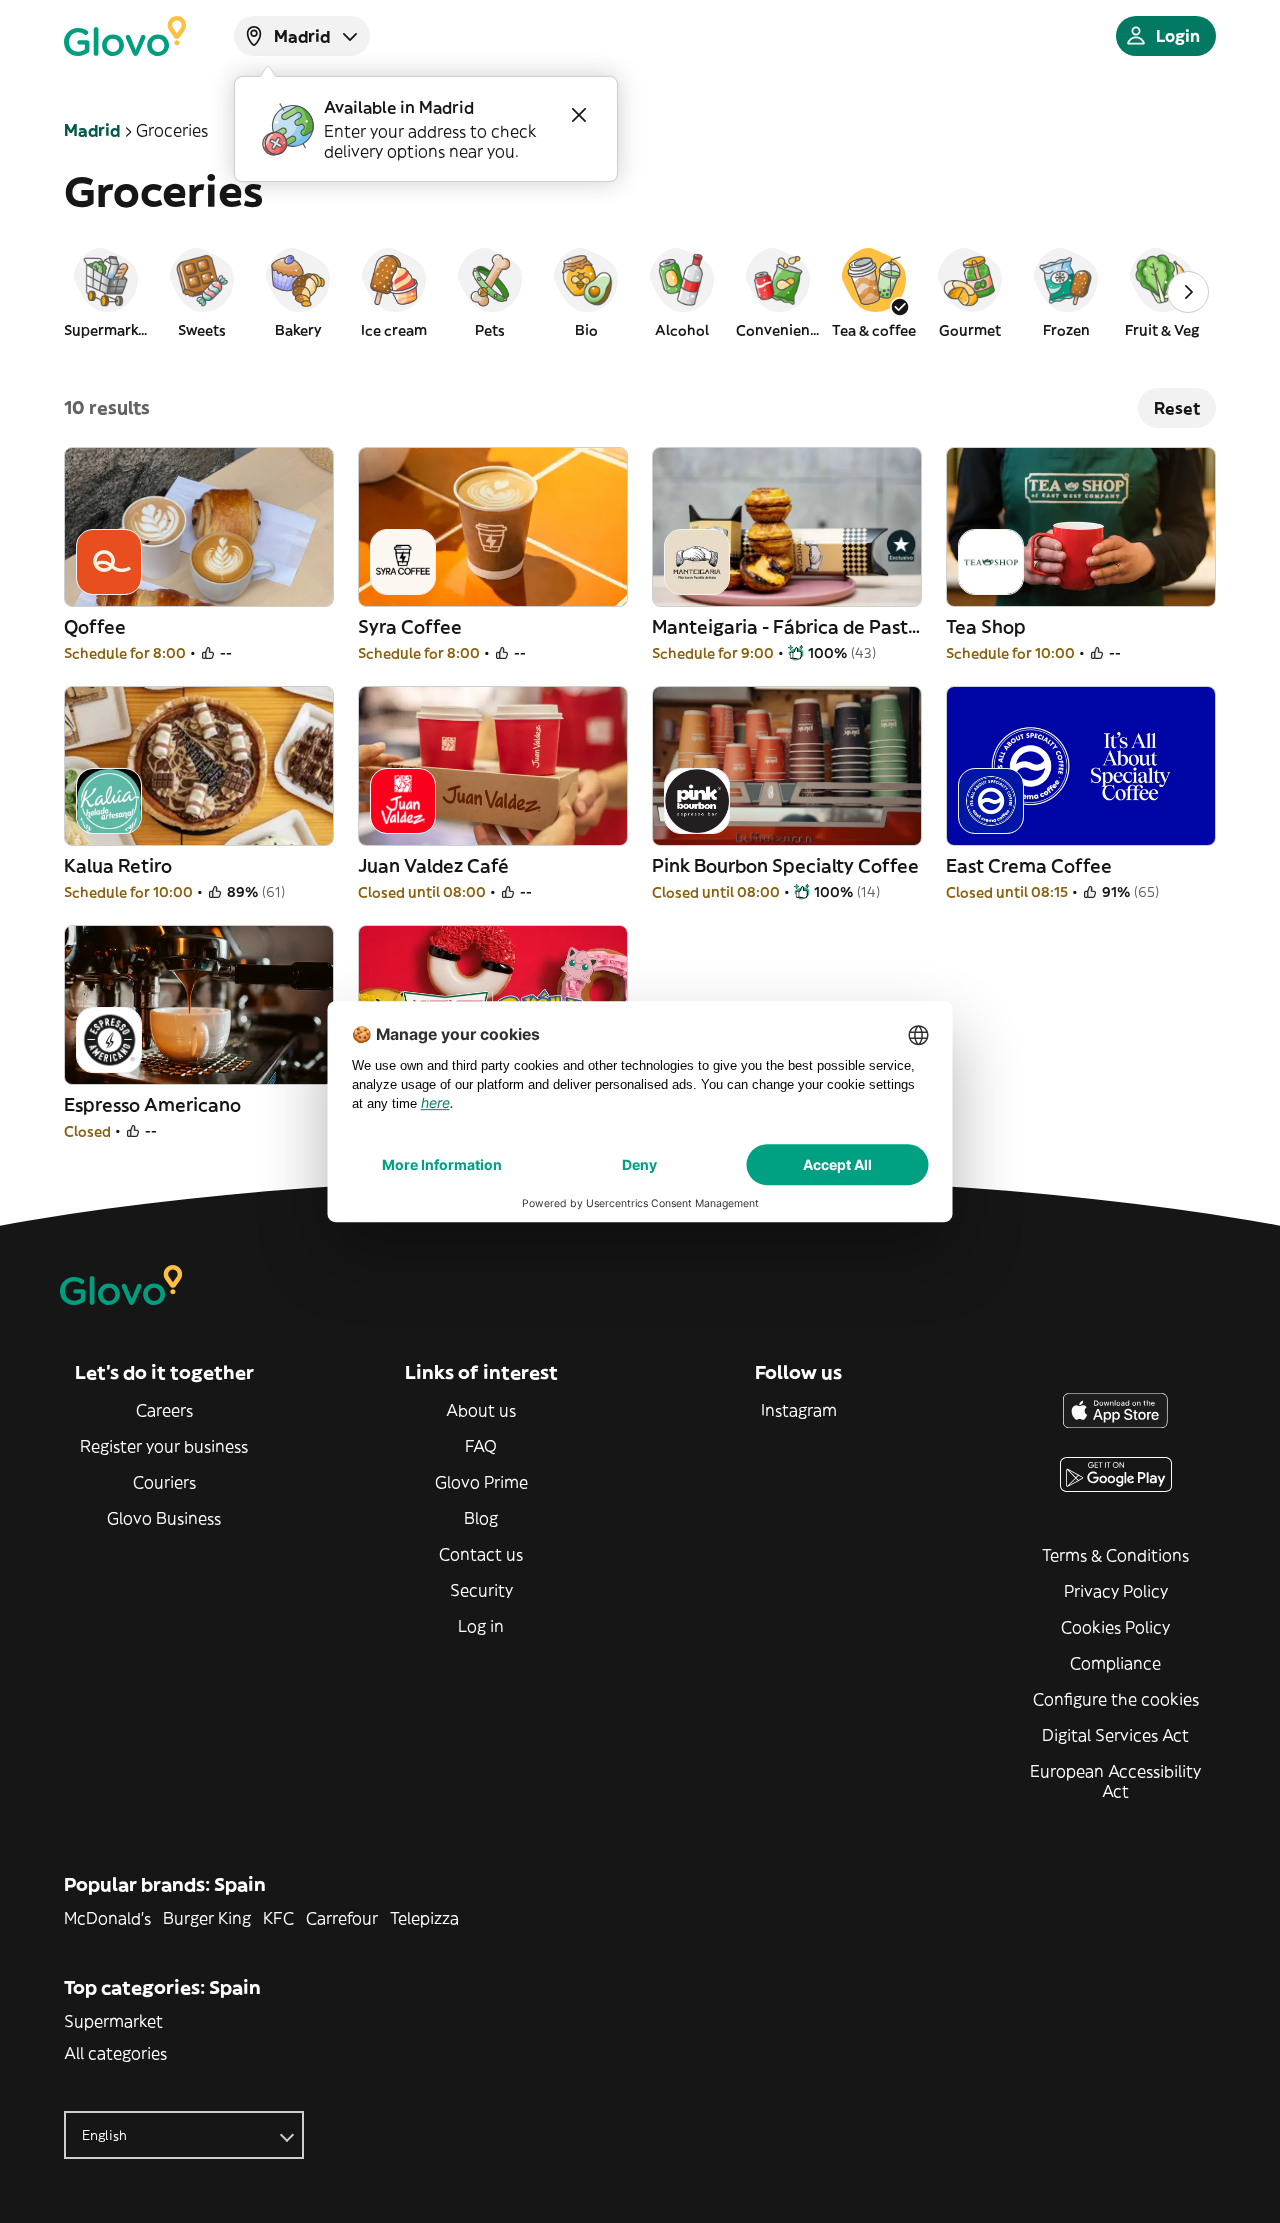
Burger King (207, 1918)
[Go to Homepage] (125, 36)
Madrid (92, 130)
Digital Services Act (1115, 1735)
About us (481, 1410)
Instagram (799, 1410)
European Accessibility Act (1115, 1781)
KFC (278, 1918)
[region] (640, 292)
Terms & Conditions (1115, 1555)
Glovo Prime (481, 1482)
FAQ (481, 1446)
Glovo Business (164, 1518)
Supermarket (113, 2021)
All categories (115, 2053)
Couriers (164, 1482)
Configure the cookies (1116, 1699)
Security (481, 1590)
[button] (106, 292)
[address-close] (579, 115)
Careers (164, 1410)
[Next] (1188, 292)
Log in (481, 1626)
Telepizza (424, 1918)
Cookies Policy (1115, 1627)
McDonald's (107, 1918)
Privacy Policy (1116, 1591)
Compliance (1115, 1663)
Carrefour (342, 1918)
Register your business (164, 1446)
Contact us (481, 1554)
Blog (481, 1518)
